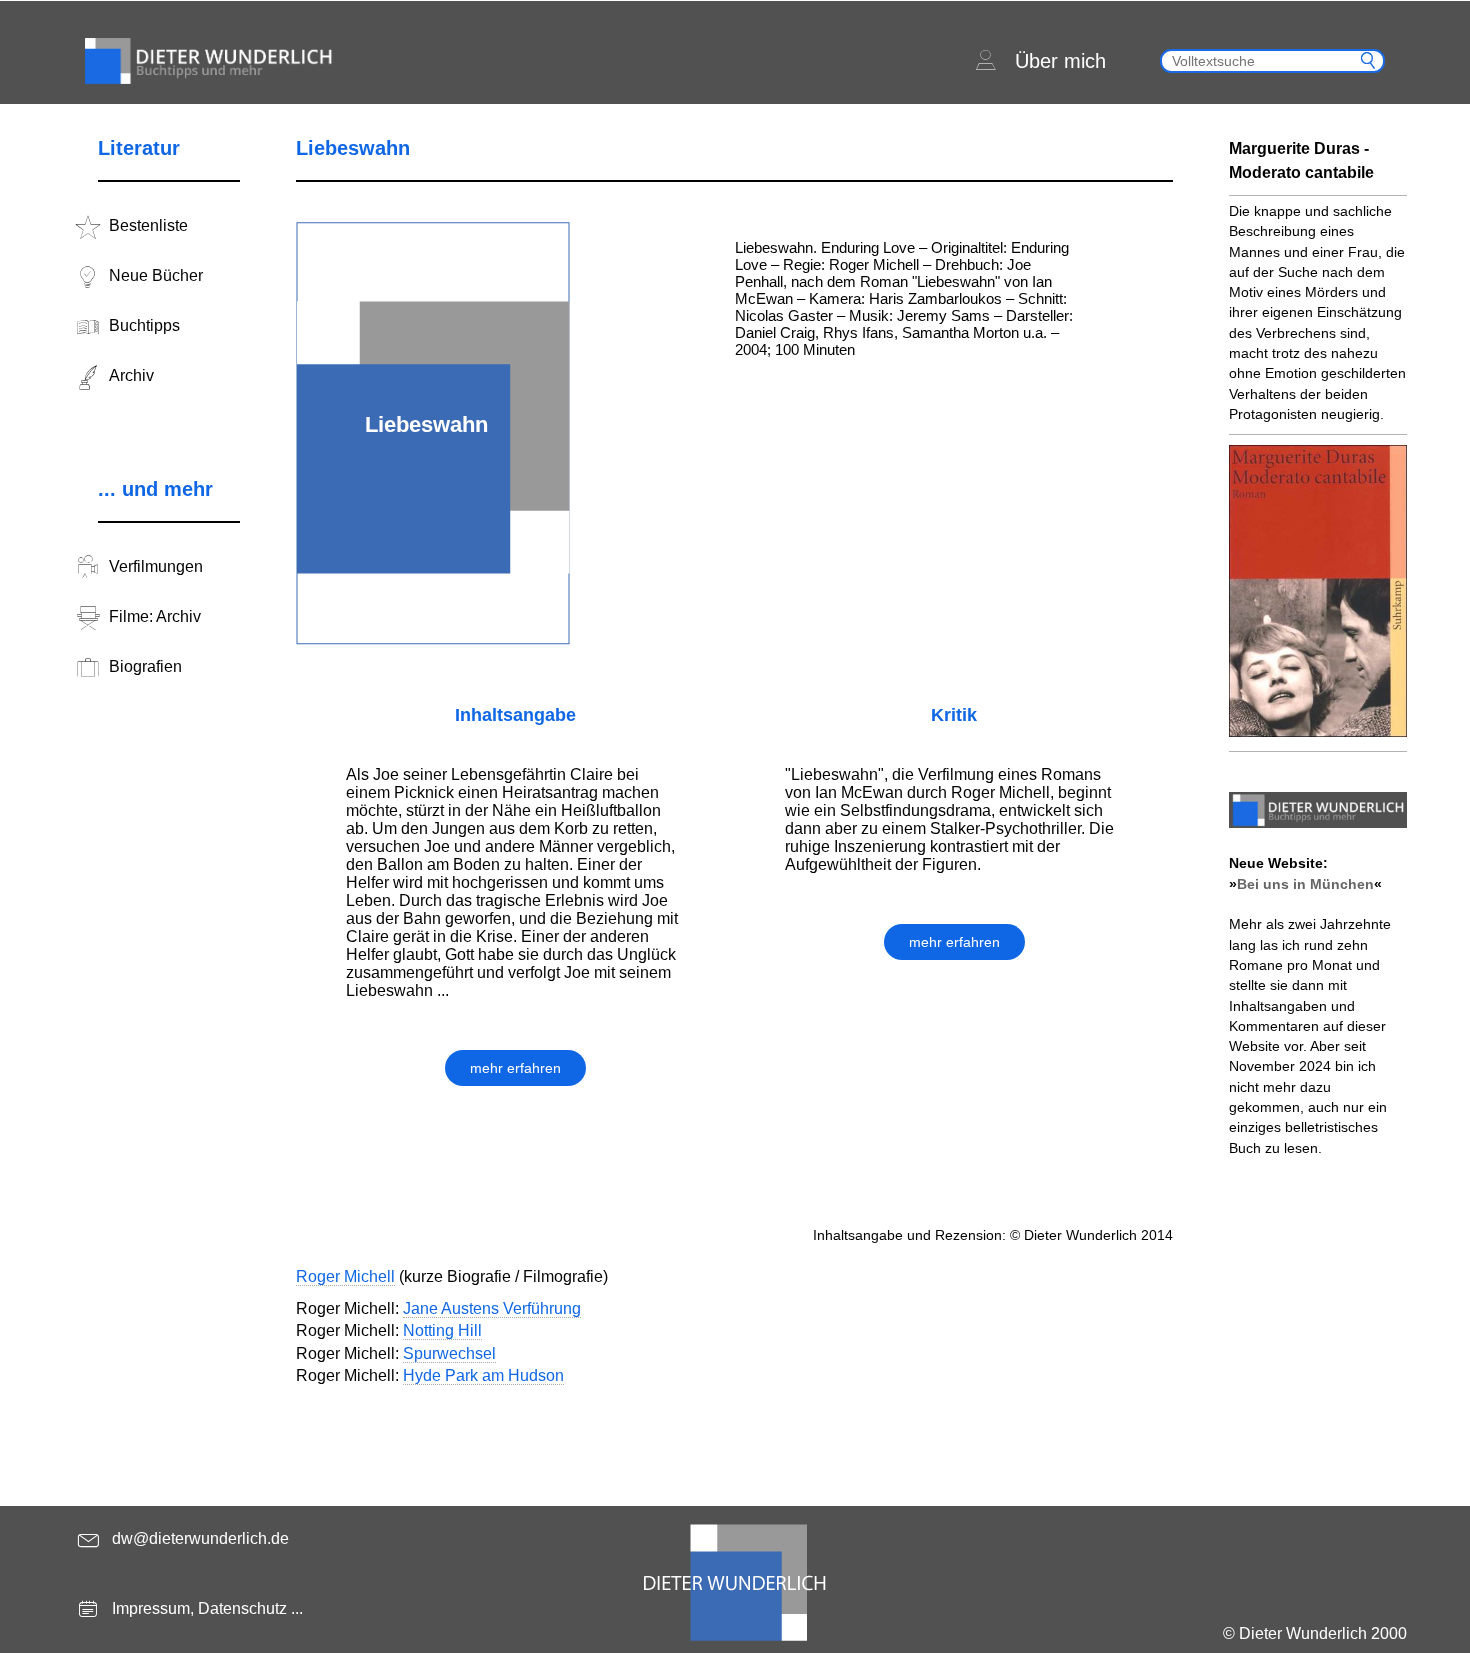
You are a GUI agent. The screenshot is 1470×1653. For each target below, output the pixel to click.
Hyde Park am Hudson (483, 1375)
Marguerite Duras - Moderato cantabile (1301, 160)
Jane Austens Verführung (492, 1308)
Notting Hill (442, 1330)
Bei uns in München (1305, 884)
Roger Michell (345, 1276)
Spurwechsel (449, 1353)
